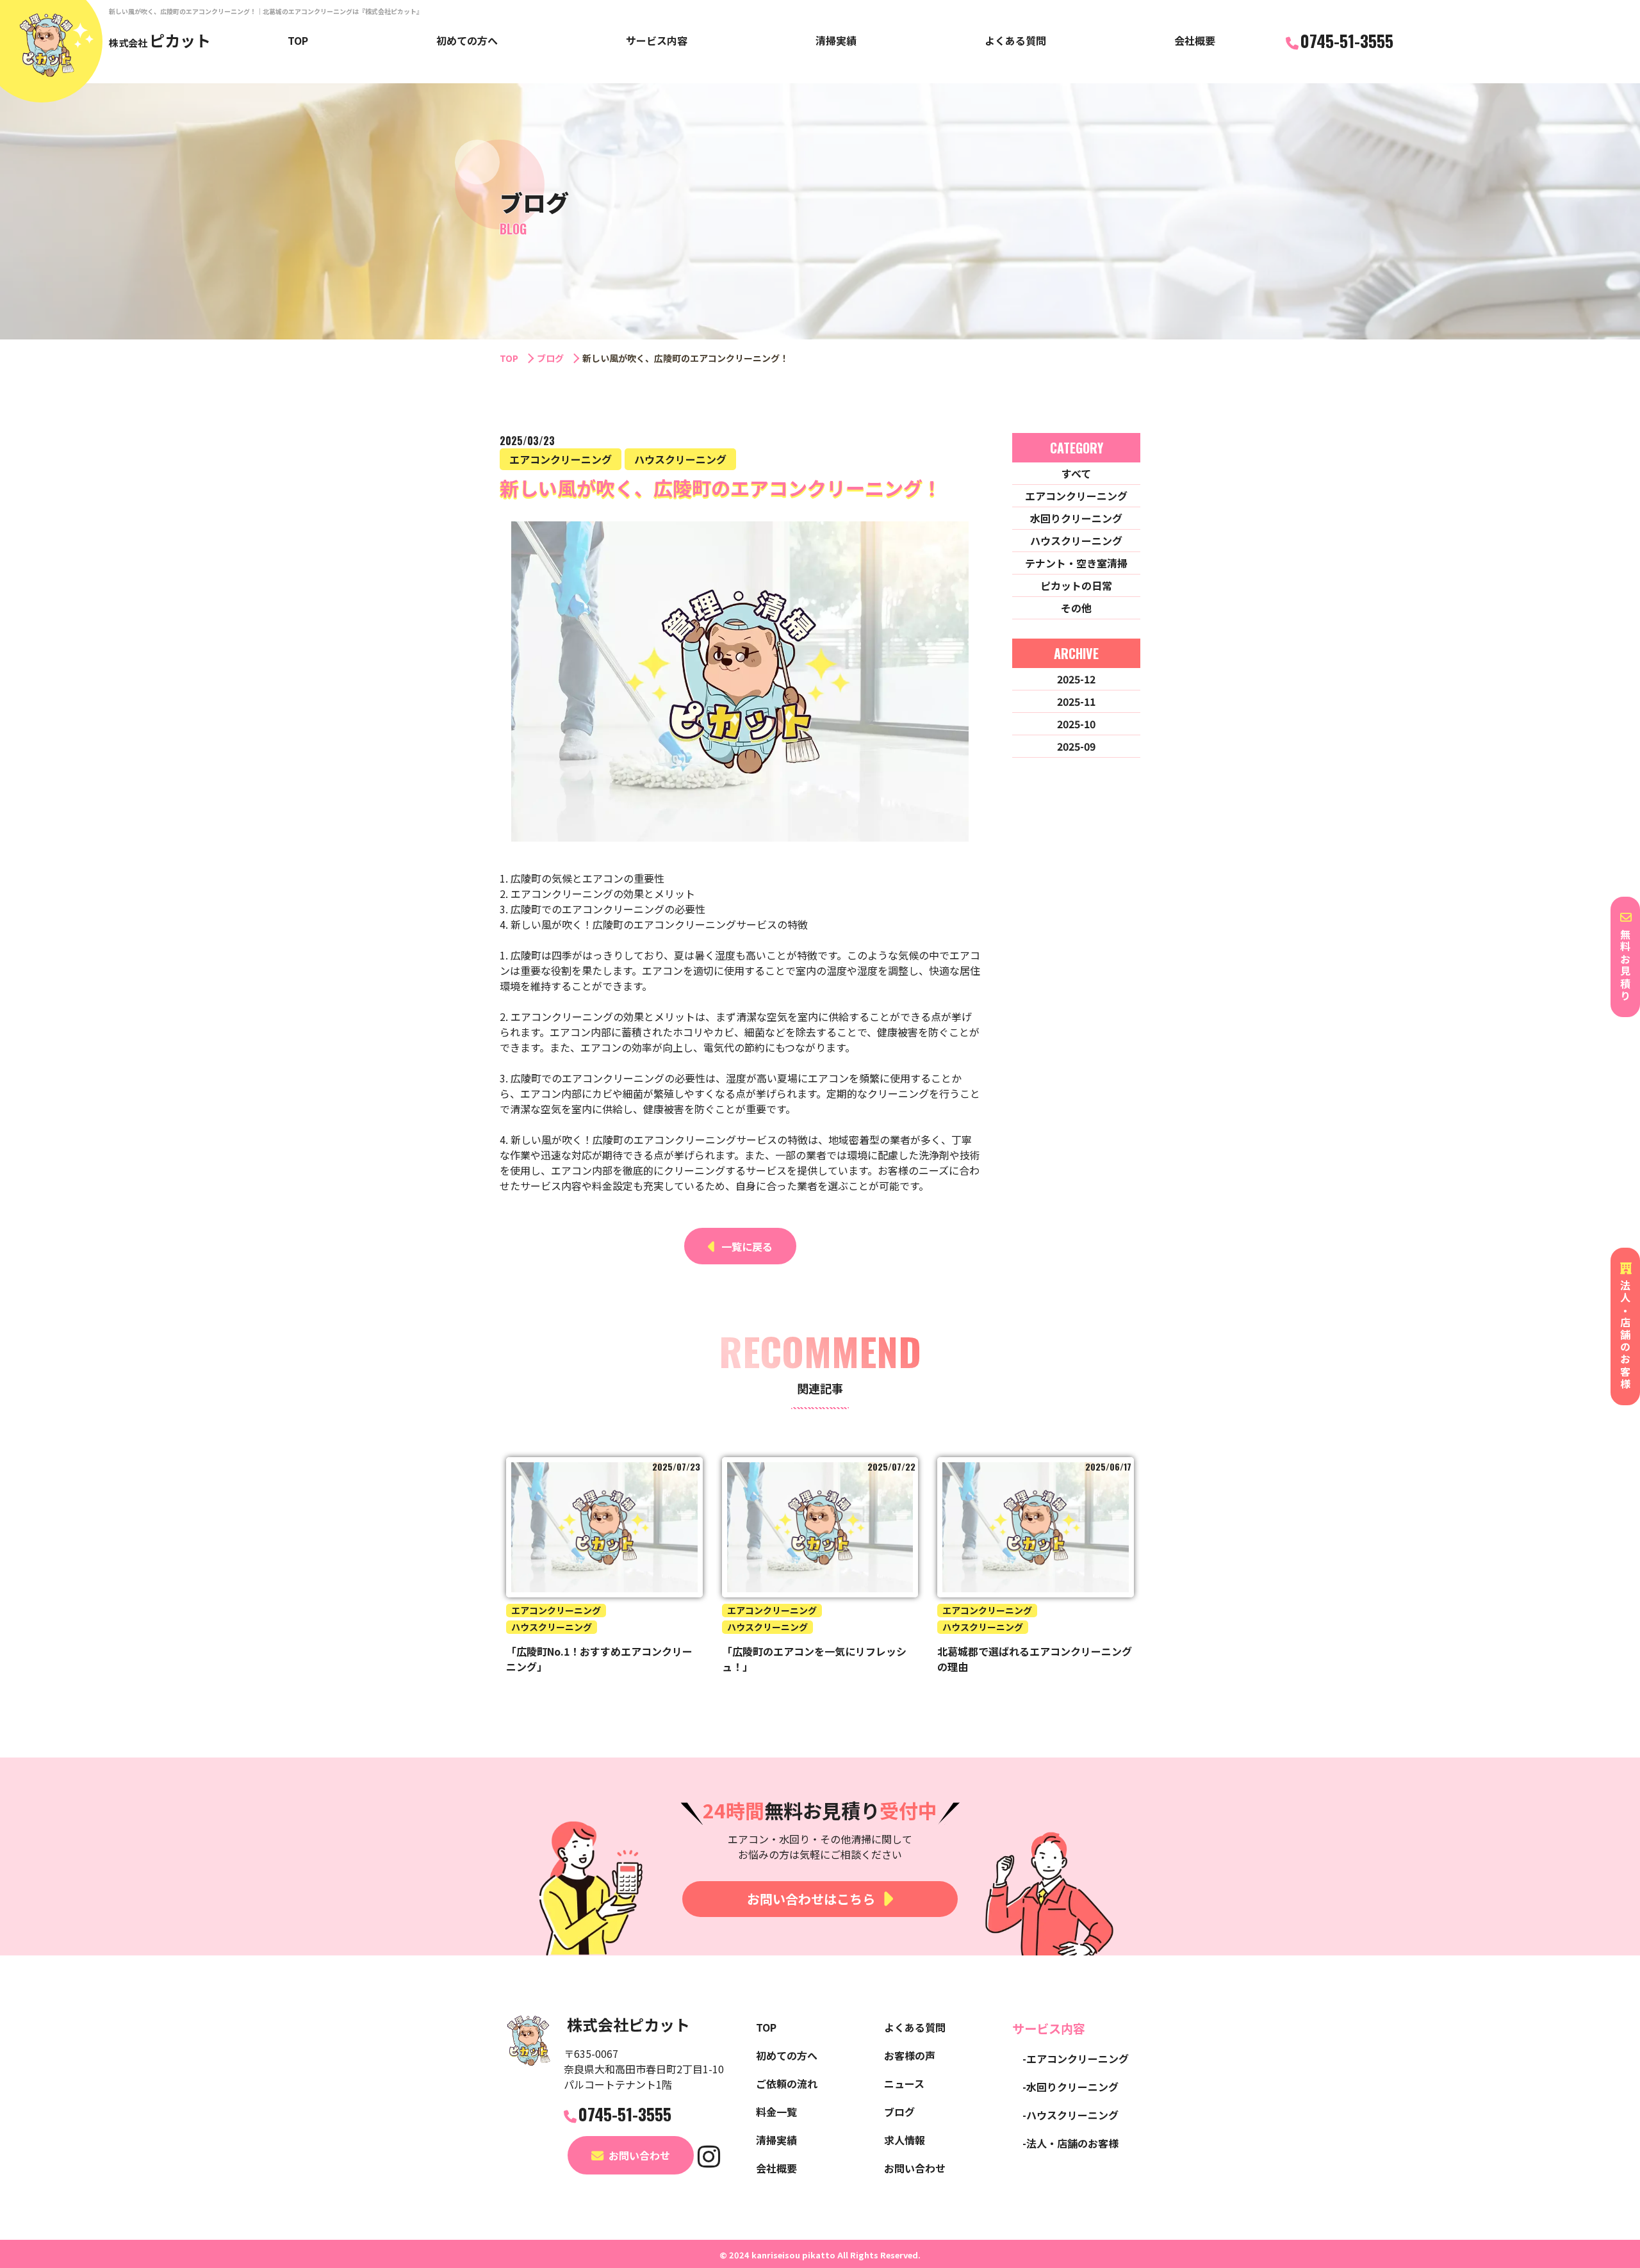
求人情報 (905, 2140)
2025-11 (1076, 701)
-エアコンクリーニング (1076, 2059)
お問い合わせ (639, 2155)
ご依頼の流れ (787, 2084)
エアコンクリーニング (1076, 496)
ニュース (904, 2084)
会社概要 (1195, 40)
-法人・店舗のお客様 (1070, 2143)
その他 (1076, 608)
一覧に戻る (747, 1246)
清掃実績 (836, 40)
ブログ (550, 358)
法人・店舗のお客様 (1625, 1335)
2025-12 (1076, 679)
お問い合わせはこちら (811, 1899)
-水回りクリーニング (1070, 2087)
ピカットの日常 (1076, 585)
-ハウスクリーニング (1070, 2115)
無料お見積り (1625, 966)
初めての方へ (467, 40)
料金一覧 (776, 2112)
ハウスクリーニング (1076, 541)
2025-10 (1076, 724)
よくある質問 (1015, 40)
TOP (298, 40)
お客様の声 (910, 2055)
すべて (1076, 473)
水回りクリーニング (1076, 518)
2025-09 (1076, 746)
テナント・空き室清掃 (1076, 563)
